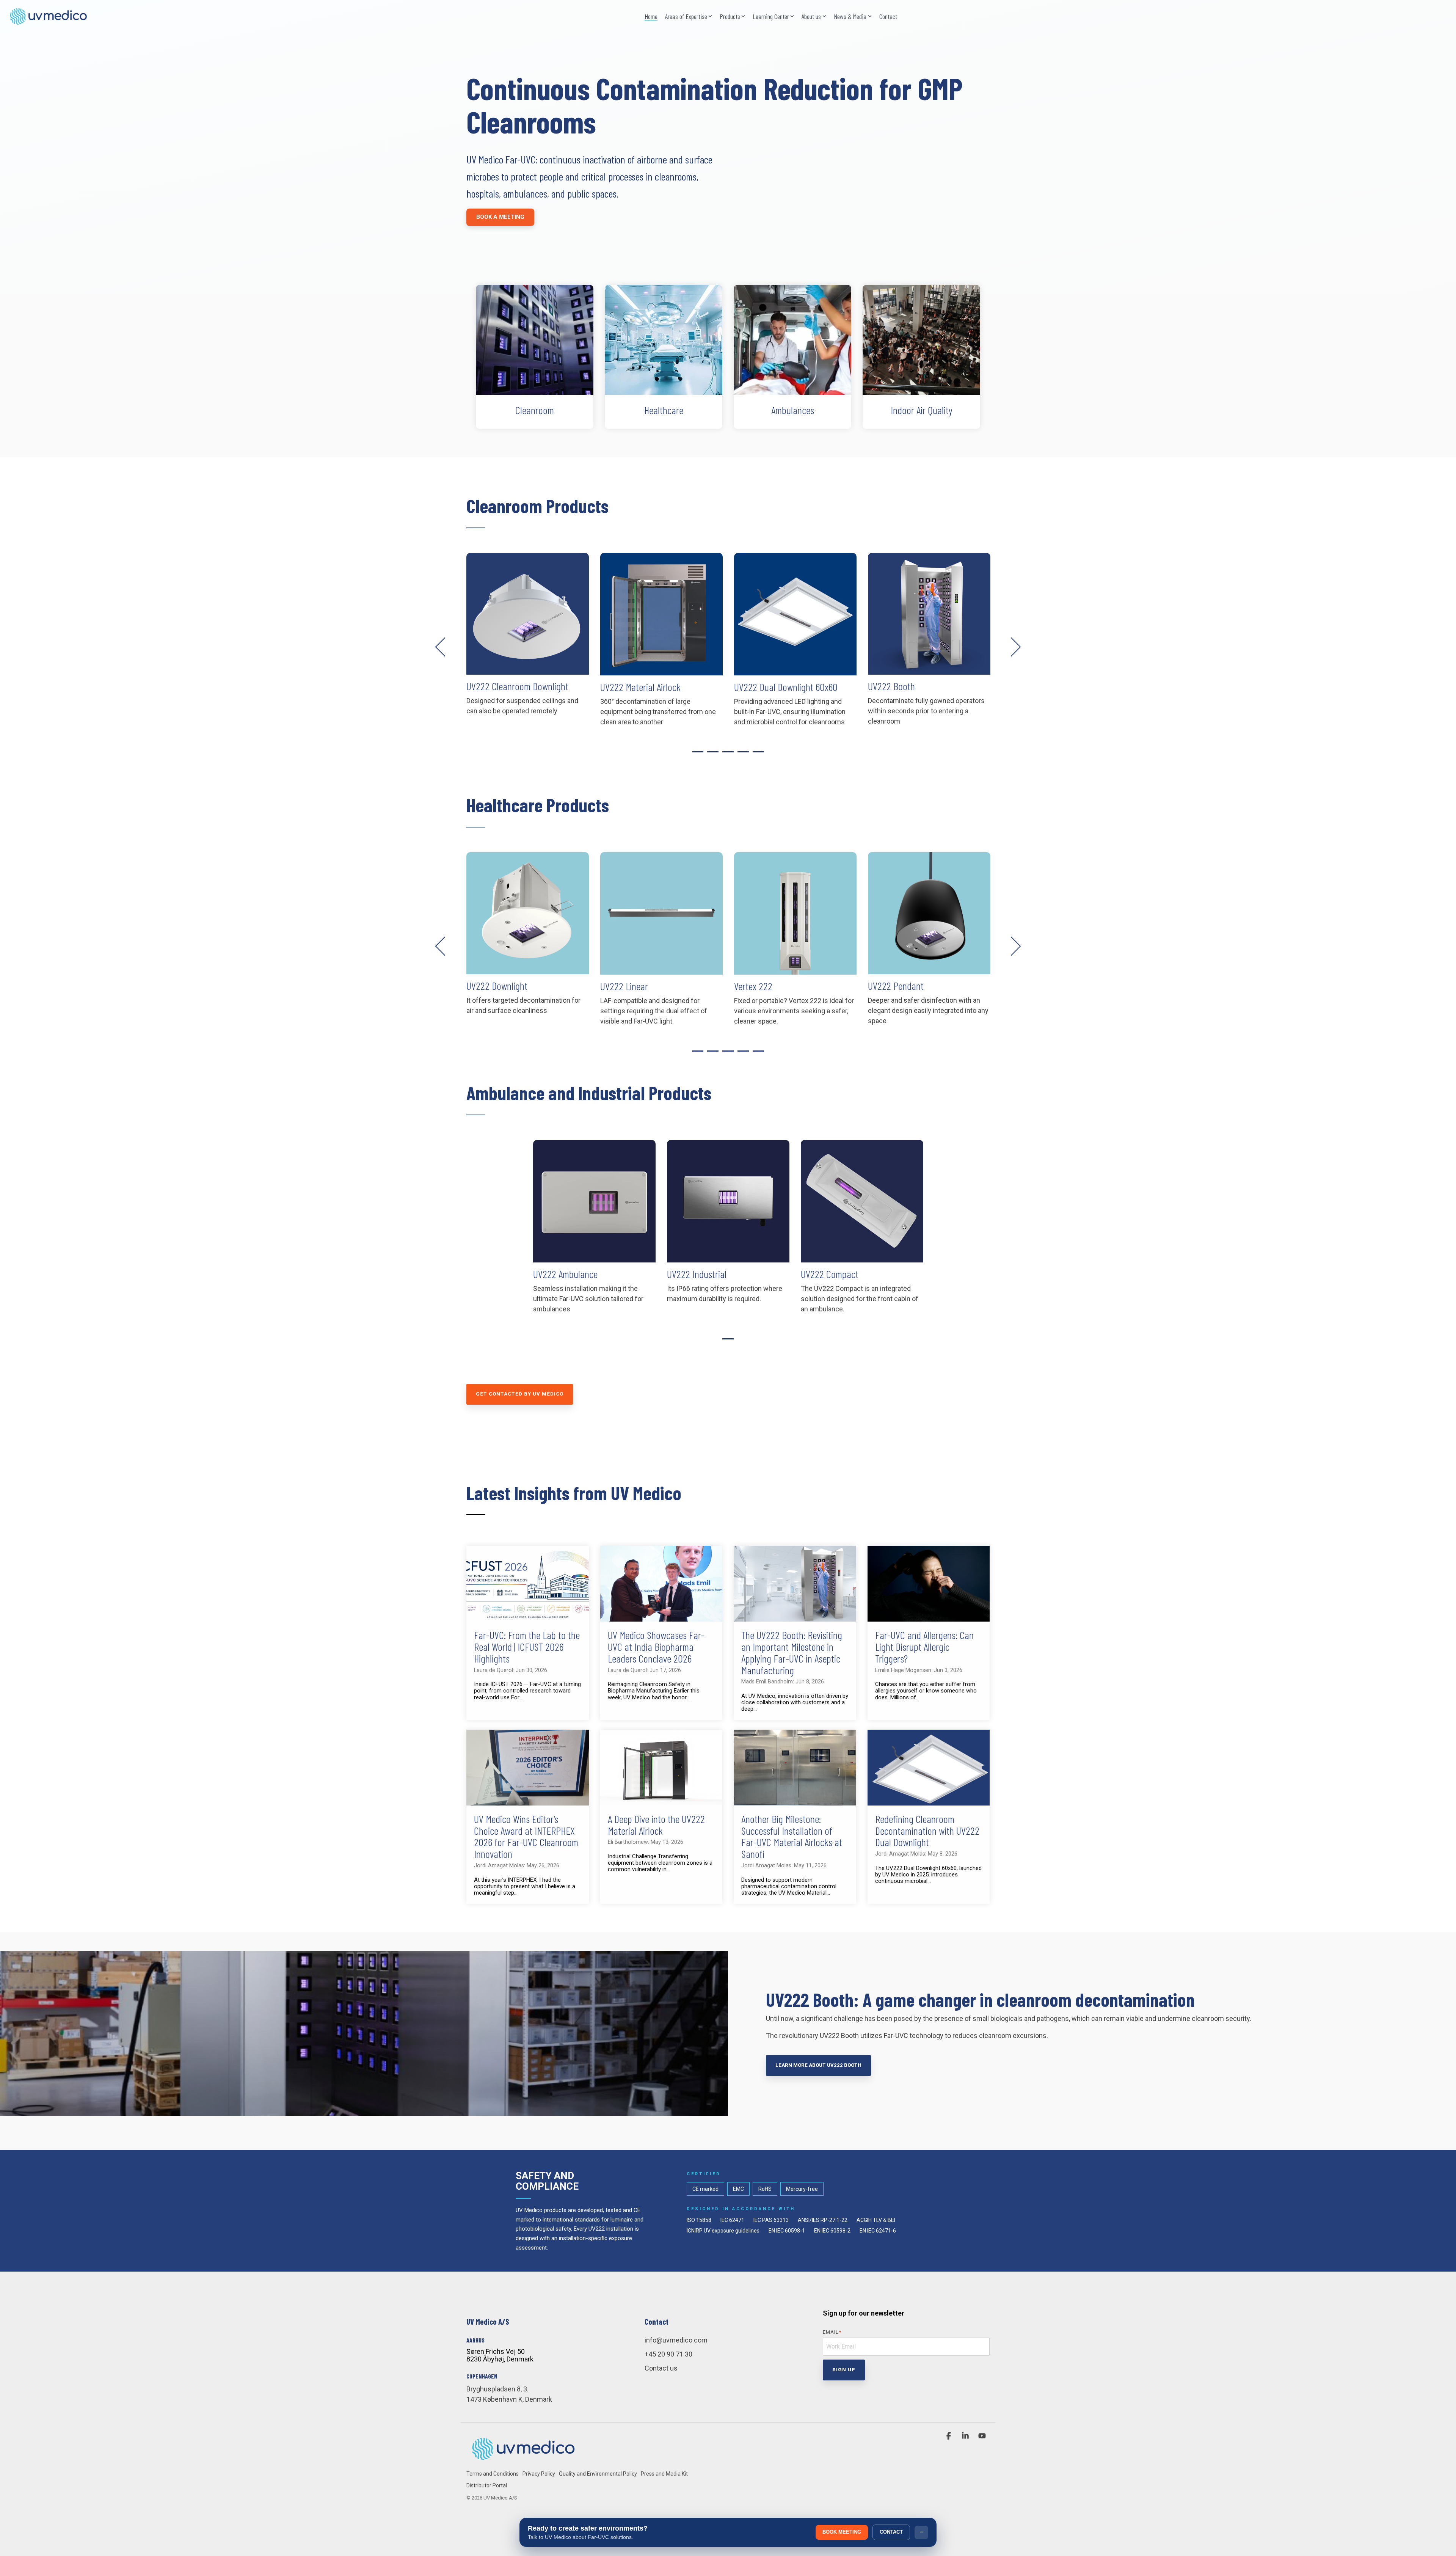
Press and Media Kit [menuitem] (664, 2474)
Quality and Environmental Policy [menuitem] (598, 2474)
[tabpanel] (528, 643)
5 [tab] (756, 755)
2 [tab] (711, 755)
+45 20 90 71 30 (668, 2354)
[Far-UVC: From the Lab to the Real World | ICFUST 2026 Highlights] (528, 1584)
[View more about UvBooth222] (795, 614)
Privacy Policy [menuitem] (539, 2474)
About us (811, 16)
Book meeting (842, 2532)
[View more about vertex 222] (661, 913)
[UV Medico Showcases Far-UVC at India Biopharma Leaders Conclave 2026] (661, 1584)
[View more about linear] (528, 913)
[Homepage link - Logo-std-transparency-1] (523, 2461)
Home (651, 16)
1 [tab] (696, 755)
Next (1011, 647)
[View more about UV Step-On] (929, 614)
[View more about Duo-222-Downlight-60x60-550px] (661, 614)
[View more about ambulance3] (594, 1201)
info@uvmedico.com (676, 2340)
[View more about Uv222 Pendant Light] (795, 913)
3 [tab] (726, 755)
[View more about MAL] (528, 614)
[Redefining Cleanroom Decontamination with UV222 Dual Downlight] (929, 1768)
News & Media (850, 16)
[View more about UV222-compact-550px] (862, 1201)
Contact (888, 16)
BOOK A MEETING (500, 217)
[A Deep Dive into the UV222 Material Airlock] (661, 1768)
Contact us (661, 2368)
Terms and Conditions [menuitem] (493, 2474)
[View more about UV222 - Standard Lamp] (929, 913)
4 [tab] (741, 755)
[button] (949, 2436)
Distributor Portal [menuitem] (487, 2485)
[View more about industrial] (728, 1201)
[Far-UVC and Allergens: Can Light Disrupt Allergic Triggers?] (929, 1584)
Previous (445, 647)
